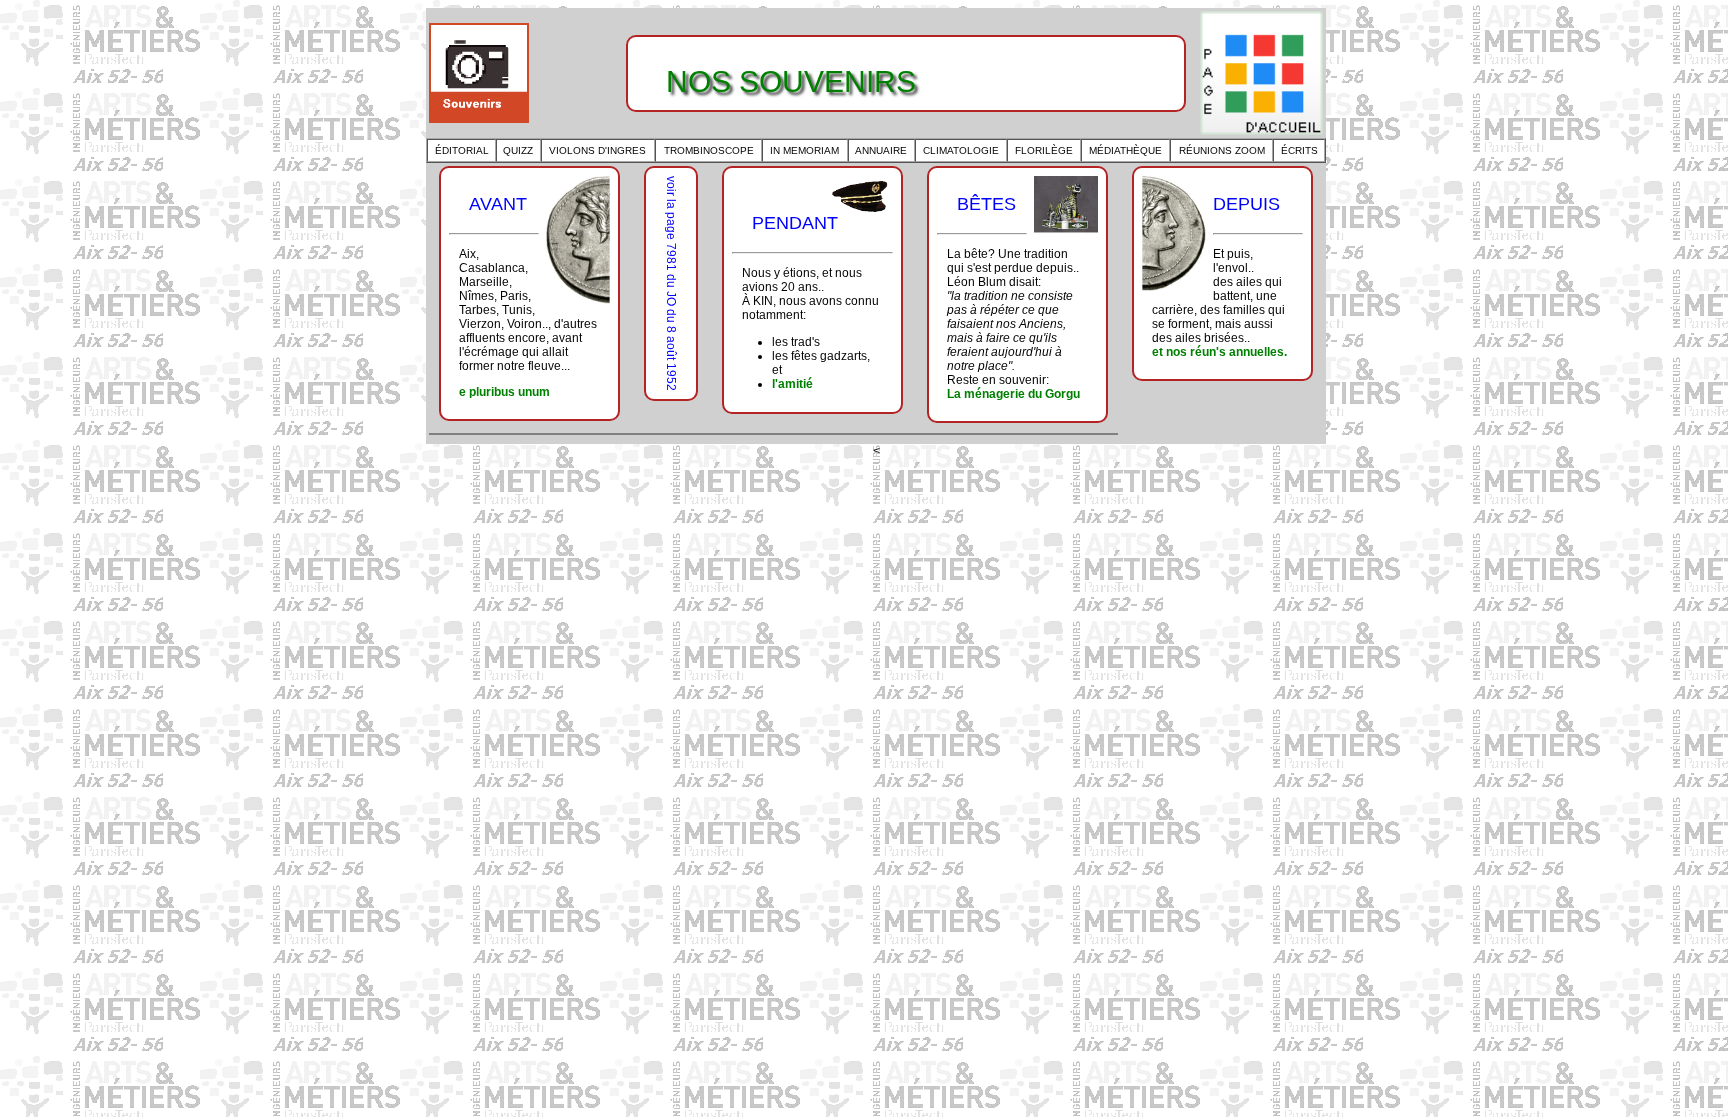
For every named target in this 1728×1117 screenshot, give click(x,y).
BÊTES (986, 204)
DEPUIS (1246, 204)
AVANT (498, 204)
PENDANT (795, 223)
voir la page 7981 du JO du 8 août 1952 (671, 283)
